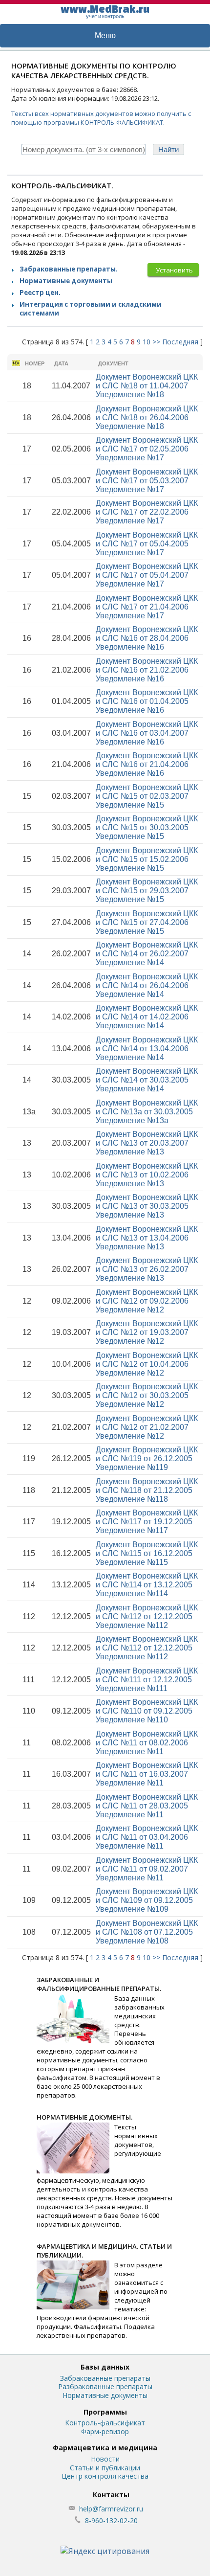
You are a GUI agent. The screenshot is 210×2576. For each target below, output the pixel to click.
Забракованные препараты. (69, 269)
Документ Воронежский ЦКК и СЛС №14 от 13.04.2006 (147, 1049)
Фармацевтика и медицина (105, 2448)
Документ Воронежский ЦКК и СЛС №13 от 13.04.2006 (147, 1238)
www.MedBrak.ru (105, 11)
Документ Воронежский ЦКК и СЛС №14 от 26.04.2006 (147, 985)
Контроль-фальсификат (105, 2423)
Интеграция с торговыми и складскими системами (91, 309)
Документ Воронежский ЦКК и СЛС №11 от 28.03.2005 (147, 1806)
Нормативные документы (66, 281)
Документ (113, 363)
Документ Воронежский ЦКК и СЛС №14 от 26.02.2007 (147, 954)
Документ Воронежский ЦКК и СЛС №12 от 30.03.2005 (147, 1395)
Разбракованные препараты (105, 2386)
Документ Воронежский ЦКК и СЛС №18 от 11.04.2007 (147, 386)
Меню (105, 35)
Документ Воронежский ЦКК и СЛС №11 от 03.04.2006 (147, 1837)
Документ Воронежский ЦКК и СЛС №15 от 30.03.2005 (147, 827)
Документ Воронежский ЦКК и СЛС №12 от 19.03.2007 (147, 1332)
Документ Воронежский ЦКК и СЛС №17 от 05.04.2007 (147, 575)
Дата (61, 363)
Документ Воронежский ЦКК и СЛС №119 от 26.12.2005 (147, 1458)
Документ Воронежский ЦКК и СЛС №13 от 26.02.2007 (147, 1269)
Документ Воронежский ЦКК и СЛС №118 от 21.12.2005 (147, 1490)
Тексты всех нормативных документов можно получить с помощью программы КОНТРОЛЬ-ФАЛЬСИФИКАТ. (101, 118)
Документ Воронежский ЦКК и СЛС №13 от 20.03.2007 (147, 1143)
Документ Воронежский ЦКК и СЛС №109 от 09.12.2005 (147, 1900)
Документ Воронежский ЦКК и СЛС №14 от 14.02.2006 (147, 1017)
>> (156, 342)
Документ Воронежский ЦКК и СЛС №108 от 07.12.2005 (147, 1932)
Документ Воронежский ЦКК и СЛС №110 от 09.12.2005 (147, 1711)
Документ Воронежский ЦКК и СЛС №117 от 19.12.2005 (147, 1522)
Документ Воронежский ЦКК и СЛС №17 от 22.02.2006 (147, 512)
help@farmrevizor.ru (111, 2509)
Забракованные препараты (105, 2378)
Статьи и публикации (105, 2468)
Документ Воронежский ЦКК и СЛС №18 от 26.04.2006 (147, 418)
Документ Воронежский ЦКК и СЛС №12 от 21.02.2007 (147, 1427)
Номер (35, 363)
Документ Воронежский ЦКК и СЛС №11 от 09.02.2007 (147, 1869)
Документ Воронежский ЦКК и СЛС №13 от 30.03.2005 (147, 1206)
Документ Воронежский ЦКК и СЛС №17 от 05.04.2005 (147, 544)
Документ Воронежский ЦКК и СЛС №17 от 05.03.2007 (147, 481)
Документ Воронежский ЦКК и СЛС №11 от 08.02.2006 (147, 1743)
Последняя (180, 342)
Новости (105, 2459)
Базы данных (105, 2367)
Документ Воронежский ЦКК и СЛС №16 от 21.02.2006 (147, 670)
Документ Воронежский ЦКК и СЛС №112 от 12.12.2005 (147, 1616)
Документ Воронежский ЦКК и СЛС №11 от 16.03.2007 (147, 1774)
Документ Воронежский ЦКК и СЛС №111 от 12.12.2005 (147, 1680)
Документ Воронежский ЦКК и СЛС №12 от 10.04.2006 (147, 1364)
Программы (105, 2412)
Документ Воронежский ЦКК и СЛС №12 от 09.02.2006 (147, 1301)
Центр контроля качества (105, 2476)
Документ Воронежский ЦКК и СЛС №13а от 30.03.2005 (147, 1112)
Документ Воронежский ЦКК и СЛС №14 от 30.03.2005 (147, 1080)
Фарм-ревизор (105, 2431)
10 (147, 342)
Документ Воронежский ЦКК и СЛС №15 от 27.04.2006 (147, 922)
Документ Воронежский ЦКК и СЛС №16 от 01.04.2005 (147, 701)
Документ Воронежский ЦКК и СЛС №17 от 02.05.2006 (147, 449)
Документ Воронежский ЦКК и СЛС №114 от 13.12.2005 (147, 1585)
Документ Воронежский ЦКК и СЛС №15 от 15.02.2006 (147, 859)
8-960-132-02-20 (111, 2520)
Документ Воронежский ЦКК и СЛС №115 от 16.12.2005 (147, 1553)
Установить (174, 270)
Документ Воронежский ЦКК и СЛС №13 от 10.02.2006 (147, 1175)
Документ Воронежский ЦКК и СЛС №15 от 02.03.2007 (147, 796)
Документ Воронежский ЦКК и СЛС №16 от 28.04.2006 (147, 638)
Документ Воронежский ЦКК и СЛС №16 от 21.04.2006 (147, 764)
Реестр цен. (40, 293)
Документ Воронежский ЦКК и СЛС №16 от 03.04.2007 (147, 733)
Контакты (111, 2495)
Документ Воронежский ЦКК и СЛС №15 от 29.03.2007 (147, 891)
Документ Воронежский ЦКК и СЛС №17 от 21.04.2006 (147, 607)
